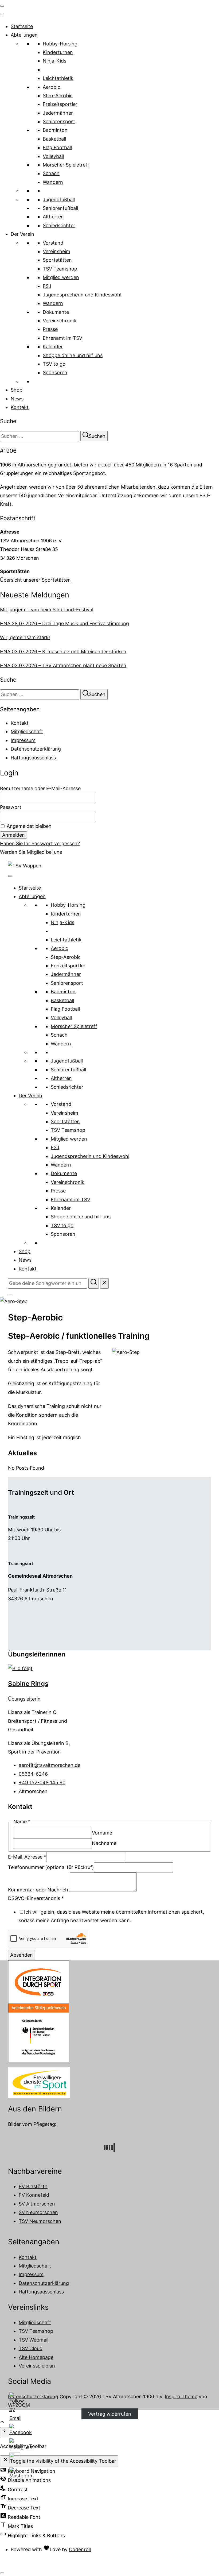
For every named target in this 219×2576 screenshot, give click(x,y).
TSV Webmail (34, 2340)
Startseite (22, 26)
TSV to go (54, 364)
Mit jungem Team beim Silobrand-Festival (47, 610)
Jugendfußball (59, 200)
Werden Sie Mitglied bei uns (31, 852)
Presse (50, 329)
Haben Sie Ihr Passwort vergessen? (40, 843)
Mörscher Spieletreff (66, 165)
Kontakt (20, 407)
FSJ (47, 286)
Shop (17, 390)
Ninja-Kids (54, 61)
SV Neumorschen (38, 2212)
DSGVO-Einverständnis (36, 1898)
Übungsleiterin (24, 1699)
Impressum (23, 740)
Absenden (21, 1955)
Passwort (11, 807)
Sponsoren (55, 372)
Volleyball (53, 156)
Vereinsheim (56, 251)
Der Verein (22, 234)
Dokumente (56, 312)
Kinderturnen (58, 52)
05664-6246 (33, 1774)
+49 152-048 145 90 (42, 1783)
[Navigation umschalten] (2, 6)
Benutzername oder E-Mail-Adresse (40, 788)
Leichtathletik (58, 78)
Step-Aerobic (58, 96)
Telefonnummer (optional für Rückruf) (51, 1867)
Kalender (53, 347)
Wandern (53, 182)
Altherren (53, 217)
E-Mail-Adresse (27, 1857)
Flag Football (57, 147)
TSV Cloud (31, 2348)
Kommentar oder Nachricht (39, 1890)
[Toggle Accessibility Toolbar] (5, 2432)
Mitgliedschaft (27, 731)
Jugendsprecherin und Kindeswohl (82, 295)
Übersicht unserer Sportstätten (35, 580)
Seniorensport (59, 121)
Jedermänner (58, 113)
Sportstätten (57, 260)
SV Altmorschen (37, 2204)
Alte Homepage (36, 2357)
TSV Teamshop (60, 269)
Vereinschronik (60, 321)
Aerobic (51, 87)
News (17, 399)
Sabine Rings (28, 1684)
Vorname (102, 1833)
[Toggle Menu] (2, 14)
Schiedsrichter (59, 225)
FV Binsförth (33, 2186)
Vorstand (53, 243)
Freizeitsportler (60, 104)
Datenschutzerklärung (36, 749)
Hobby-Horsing (60, 44)
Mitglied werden (61, 277)
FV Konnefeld (34, 2195)
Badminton (55, 130)
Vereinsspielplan (37, 2366)
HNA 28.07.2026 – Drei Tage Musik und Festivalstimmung (64, 623)
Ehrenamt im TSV (62, 338)
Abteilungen (24, 35)
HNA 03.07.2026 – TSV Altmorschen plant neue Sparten (63, 665)
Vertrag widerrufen (110, 2414)
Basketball (54, 139)
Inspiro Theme (181, 2397)
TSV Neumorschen (40, 2221)
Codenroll (80, 2549)
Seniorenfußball (60, 208)
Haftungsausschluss (33, 758)
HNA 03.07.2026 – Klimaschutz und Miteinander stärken (63, 652)
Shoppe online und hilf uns (73, 355)
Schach (51, 173)
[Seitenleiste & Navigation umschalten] (10, 1295)
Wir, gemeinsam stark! (25, 637)
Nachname (104, 1843)
